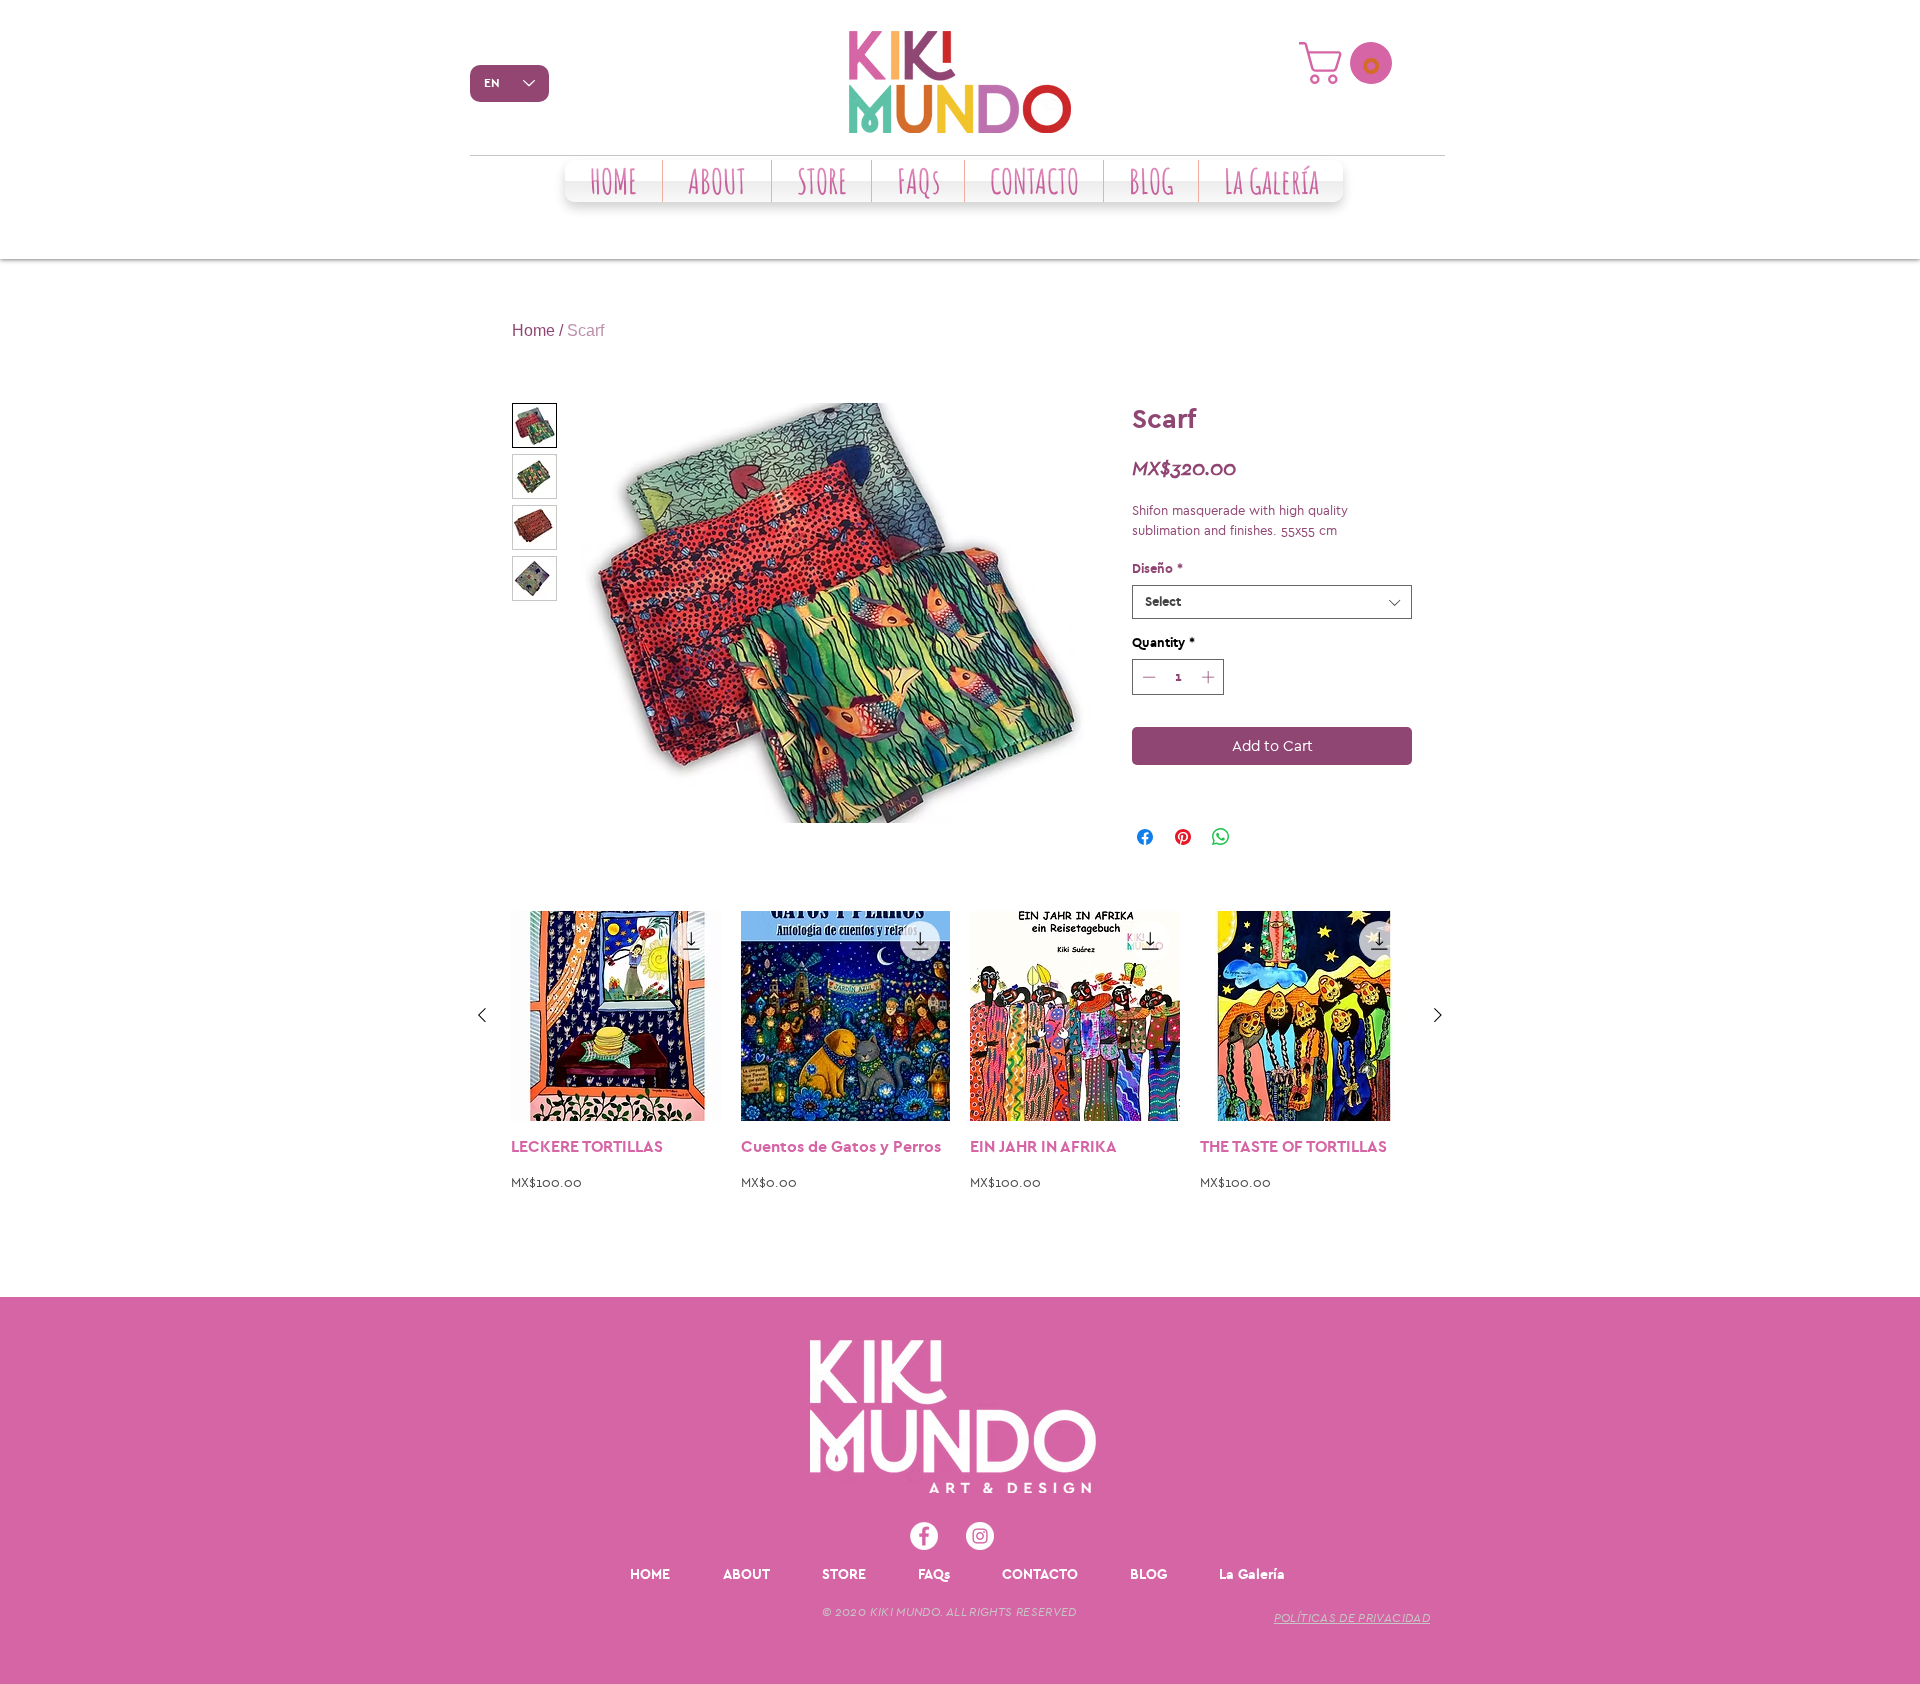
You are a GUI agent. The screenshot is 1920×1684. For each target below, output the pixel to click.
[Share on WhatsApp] (1221, 837)
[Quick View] (616, 1016)
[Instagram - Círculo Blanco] (980, 1536)
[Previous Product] (482, 1015)
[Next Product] (1438, 1015)
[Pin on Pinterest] (1183, 837)
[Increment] (1210, 677)
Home (533, 330)
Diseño (1157, 568)
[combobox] (1272, 602)
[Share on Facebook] (1145, 837)
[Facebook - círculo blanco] (924, 1536)
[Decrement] (1147, 677)
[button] (1350, 63)
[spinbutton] (1178, 677)
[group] (960, 1095)
